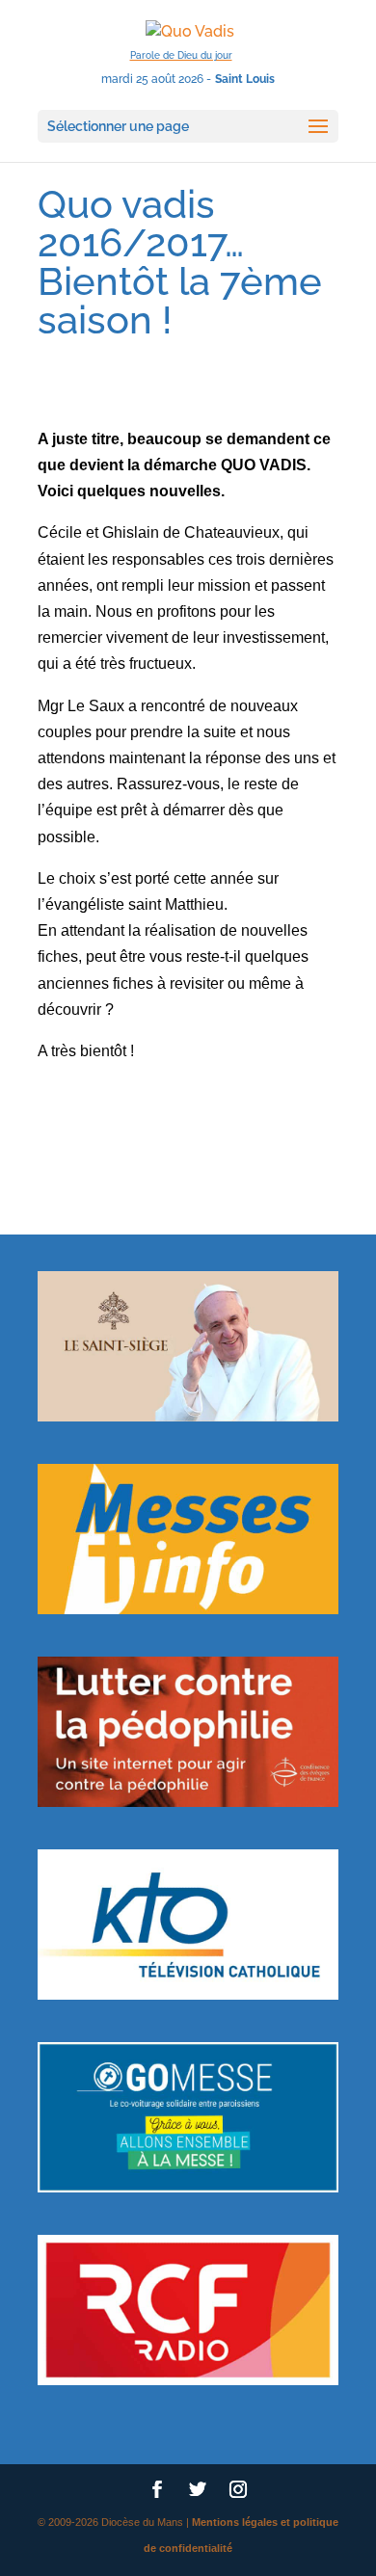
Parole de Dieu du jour (181, 55)
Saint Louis (245, 79)
